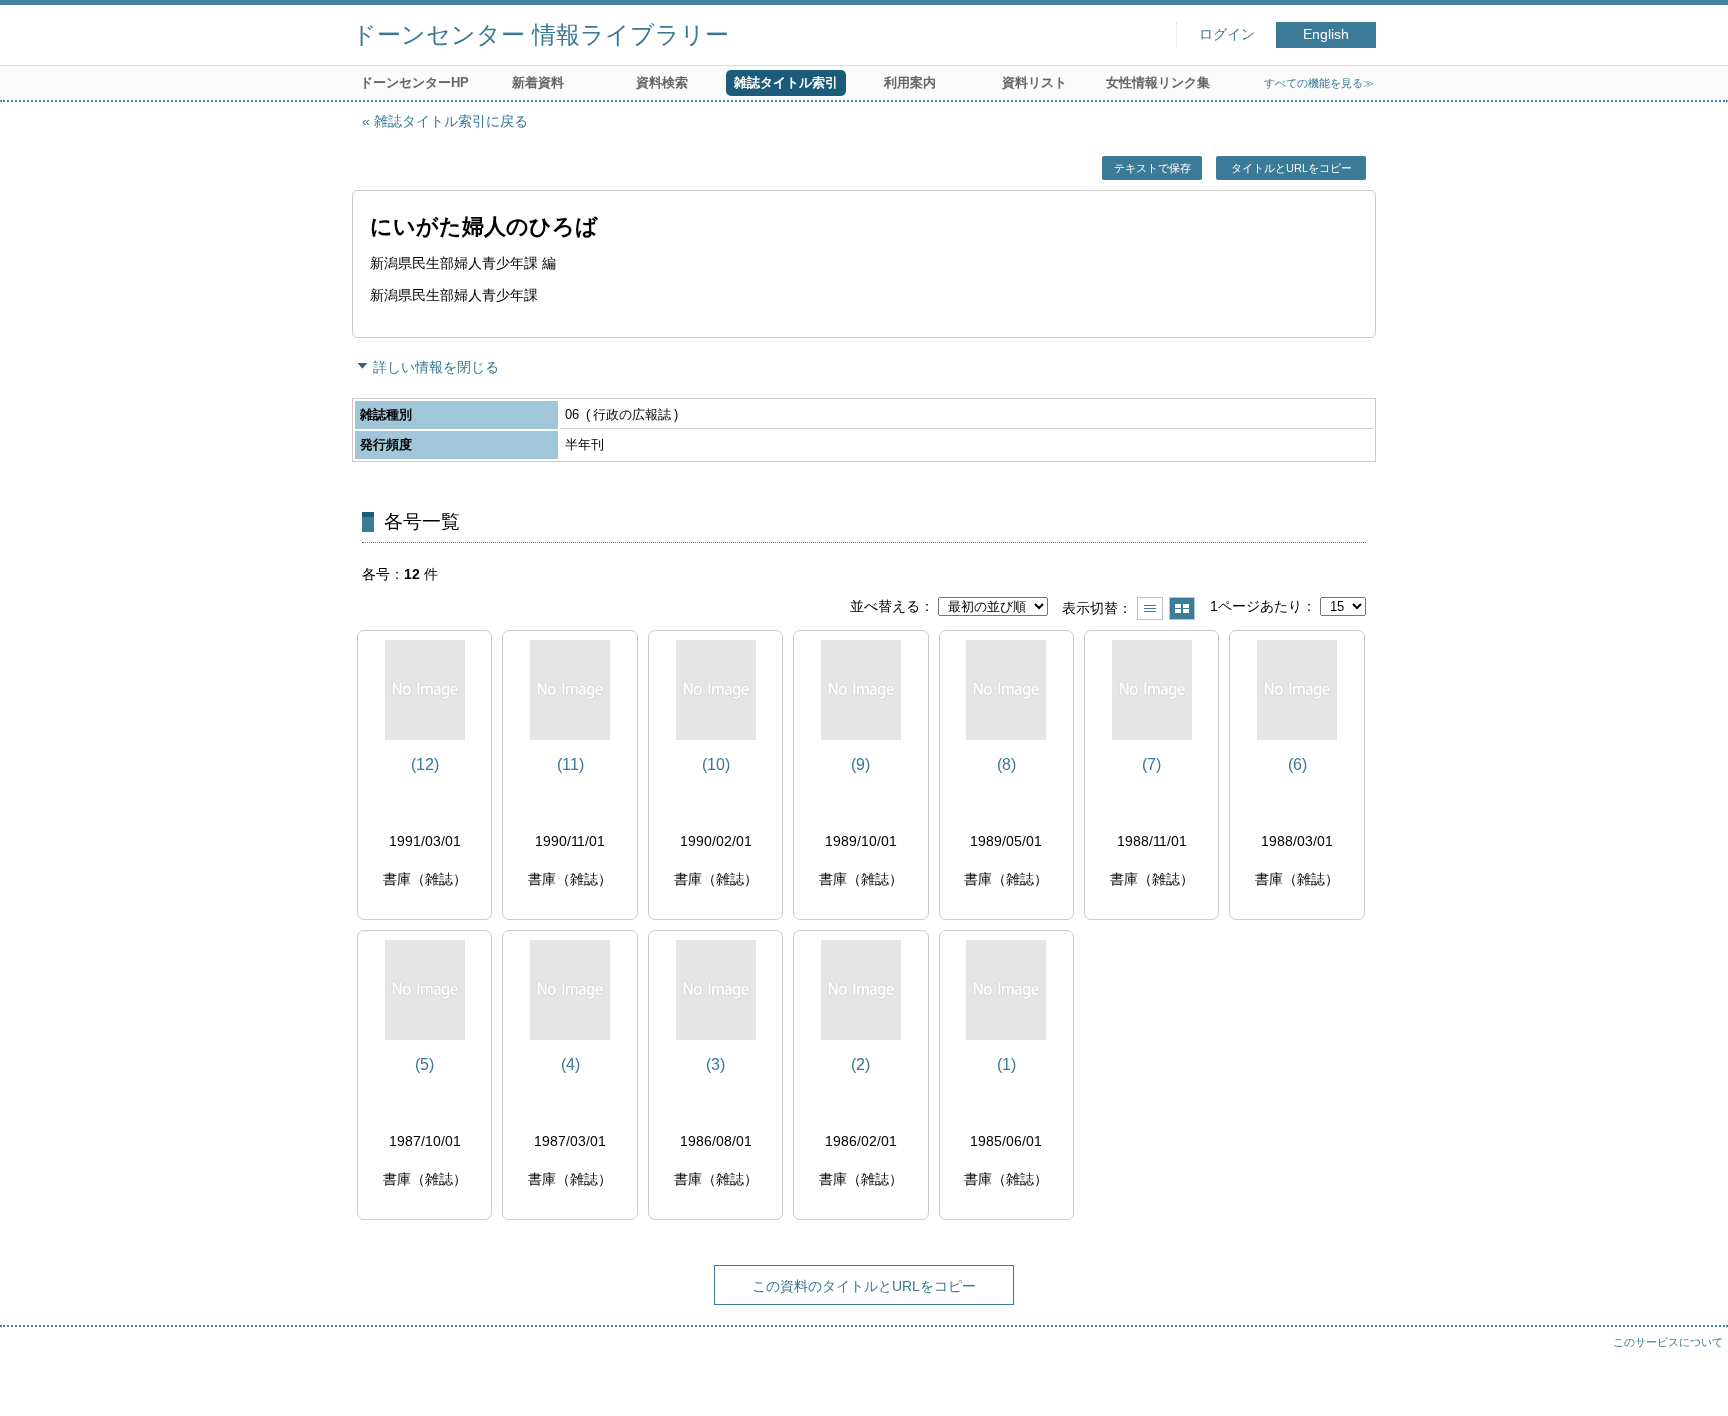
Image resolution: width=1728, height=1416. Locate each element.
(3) (715, 1064)
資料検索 (662, 82)
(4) (570, 1064)
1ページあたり (1256, 606)
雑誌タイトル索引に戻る (451, 121)
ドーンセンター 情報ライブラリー (540, 34)
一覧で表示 (1150, 608)
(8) (1006, 764)
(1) (1006, 1064)
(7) (1151, 764)
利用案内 (910, 82)
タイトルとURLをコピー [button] (1291, 168)
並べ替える (885, 606)
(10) (716, 764)
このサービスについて (1668, 1342)
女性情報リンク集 (1158, 82)
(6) (1297, 764)
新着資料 (538, 82)
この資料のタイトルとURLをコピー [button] (864, 1286)
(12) (425, 764)
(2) (860, 1064)
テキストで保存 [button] (1152, 168)
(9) (860, 764)
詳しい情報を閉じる (436, 367)
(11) (570, 764)
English (1326, 34)
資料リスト (1034, 82)
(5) (424, 1064)
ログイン (1227, 34)
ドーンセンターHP (414, 82)
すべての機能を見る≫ (1319, 83)
